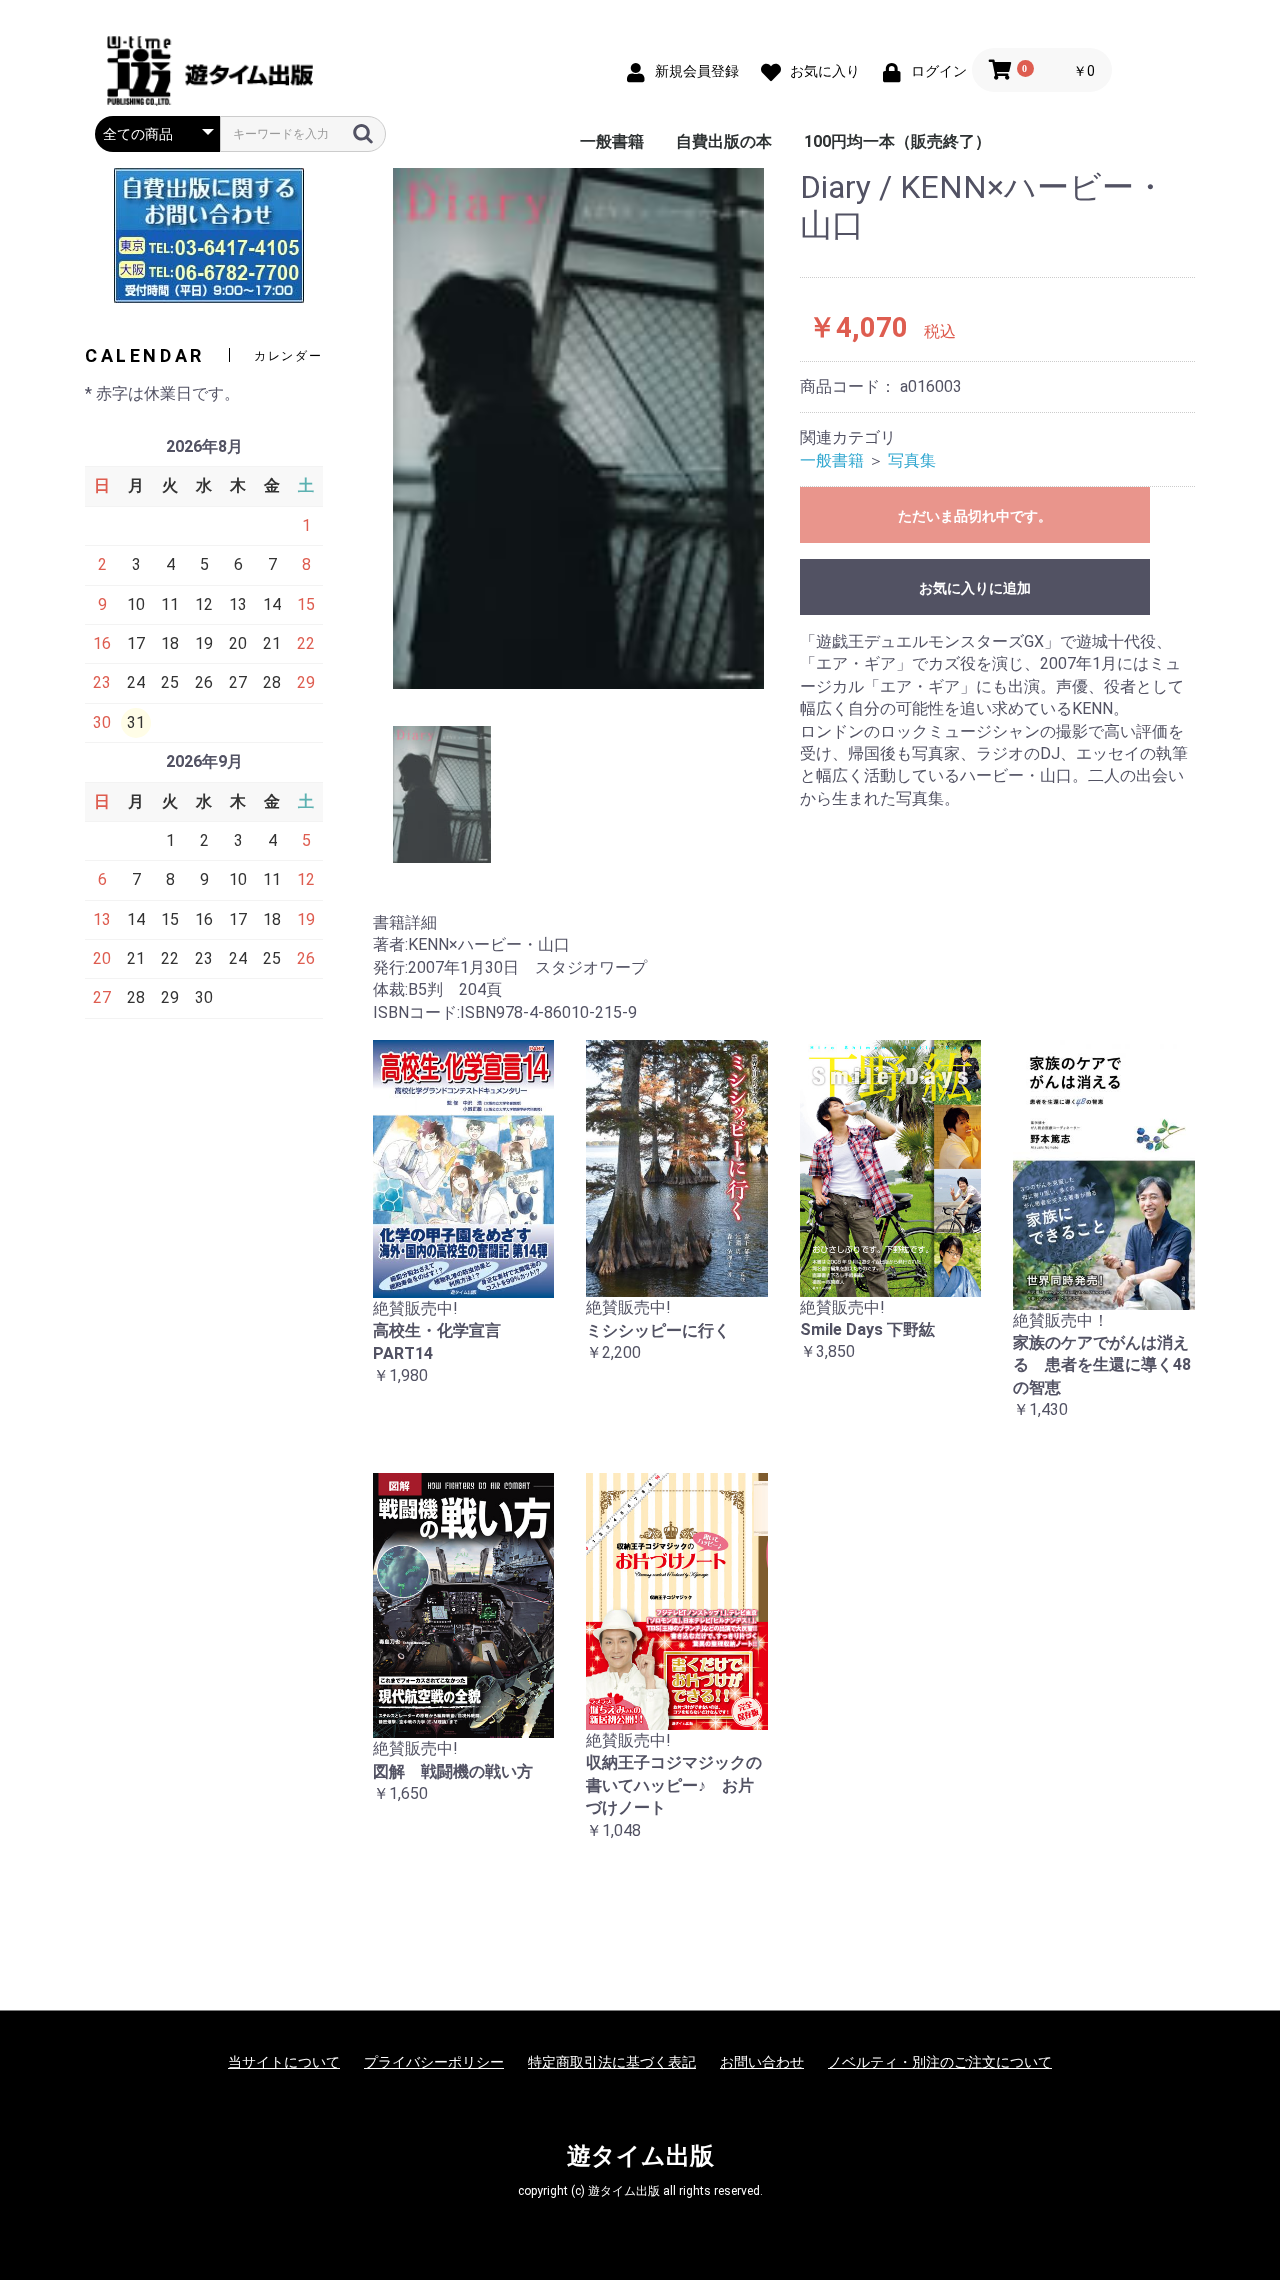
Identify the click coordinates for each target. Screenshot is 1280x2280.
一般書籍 (612, 141)
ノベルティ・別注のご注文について (940, 2062)
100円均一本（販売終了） (897, 141)
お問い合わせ (762, 2062)
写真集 (912, 460)
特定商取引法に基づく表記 (612, 2062)
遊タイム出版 (640, 2156)
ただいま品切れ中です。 (975, 516)
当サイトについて (284, 2062)
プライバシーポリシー (434, 2062)
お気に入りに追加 (975, 588)
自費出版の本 (724, 141)
